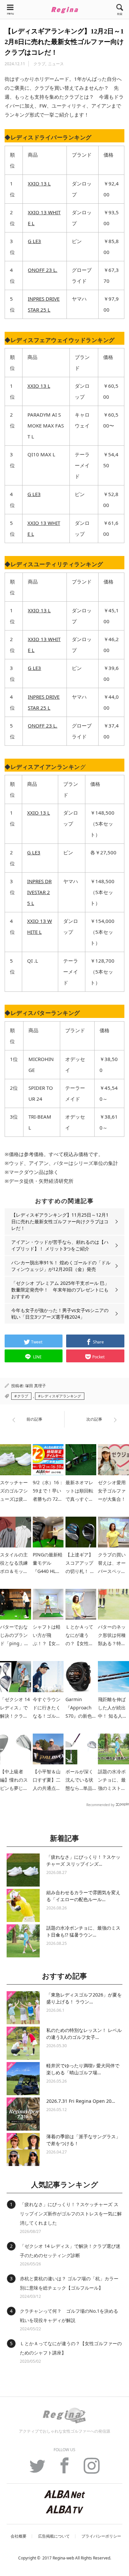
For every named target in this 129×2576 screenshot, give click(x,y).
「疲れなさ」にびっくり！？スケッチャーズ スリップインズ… (83, 1860)
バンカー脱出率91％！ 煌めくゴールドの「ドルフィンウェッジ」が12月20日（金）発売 (61, 1266)
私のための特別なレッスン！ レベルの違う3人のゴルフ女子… (84, 2034)
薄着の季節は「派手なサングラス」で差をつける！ (83, 2140)
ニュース (56, 64)
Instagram (92, 2469)
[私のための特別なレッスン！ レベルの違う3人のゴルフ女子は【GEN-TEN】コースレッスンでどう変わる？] (23, 2043)
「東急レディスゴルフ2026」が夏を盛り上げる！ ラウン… (84, 1998)
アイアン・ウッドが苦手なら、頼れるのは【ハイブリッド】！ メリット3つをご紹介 (60, 1245)
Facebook (64, 2469)
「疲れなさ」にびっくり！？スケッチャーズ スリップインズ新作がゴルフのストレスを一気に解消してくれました (71, 2214)
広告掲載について (54, 2536)
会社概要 (19, 2536)
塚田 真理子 (36, 1386)
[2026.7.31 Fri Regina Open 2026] (23, 2114)
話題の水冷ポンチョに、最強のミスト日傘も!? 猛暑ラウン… (83, 1931)
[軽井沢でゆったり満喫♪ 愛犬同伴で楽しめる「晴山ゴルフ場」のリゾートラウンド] (23, 2079)
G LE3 (34, 241)
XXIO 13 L (39, 183)
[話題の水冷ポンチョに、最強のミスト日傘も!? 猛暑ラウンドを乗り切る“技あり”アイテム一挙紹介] (23, 1941)
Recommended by (100, 1804)
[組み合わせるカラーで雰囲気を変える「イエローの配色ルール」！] (23, 1905)
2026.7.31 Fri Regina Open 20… (81, 2101)
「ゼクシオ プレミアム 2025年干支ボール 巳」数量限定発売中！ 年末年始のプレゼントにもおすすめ (60, 1290)
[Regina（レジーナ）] (64, 10)
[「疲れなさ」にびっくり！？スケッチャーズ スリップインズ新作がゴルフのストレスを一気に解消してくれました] (23, 1870)
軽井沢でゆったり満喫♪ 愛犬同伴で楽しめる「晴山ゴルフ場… (83, 2069)
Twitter (37, 2469)
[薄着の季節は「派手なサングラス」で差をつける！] (23, 2149)
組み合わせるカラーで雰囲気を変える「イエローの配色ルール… (83, 1896)
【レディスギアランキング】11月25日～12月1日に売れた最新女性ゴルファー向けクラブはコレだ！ (60, 1221)
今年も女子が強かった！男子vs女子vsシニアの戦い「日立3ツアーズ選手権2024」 (60, 1313)
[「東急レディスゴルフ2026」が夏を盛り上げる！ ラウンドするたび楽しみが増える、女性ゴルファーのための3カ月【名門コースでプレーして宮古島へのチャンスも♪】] (23, 2008)
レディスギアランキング (61, 1396)
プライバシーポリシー (101, 2536)
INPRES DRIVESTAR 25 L (39, 892)
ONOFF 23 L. (43, 270)
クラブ (39, 64)
